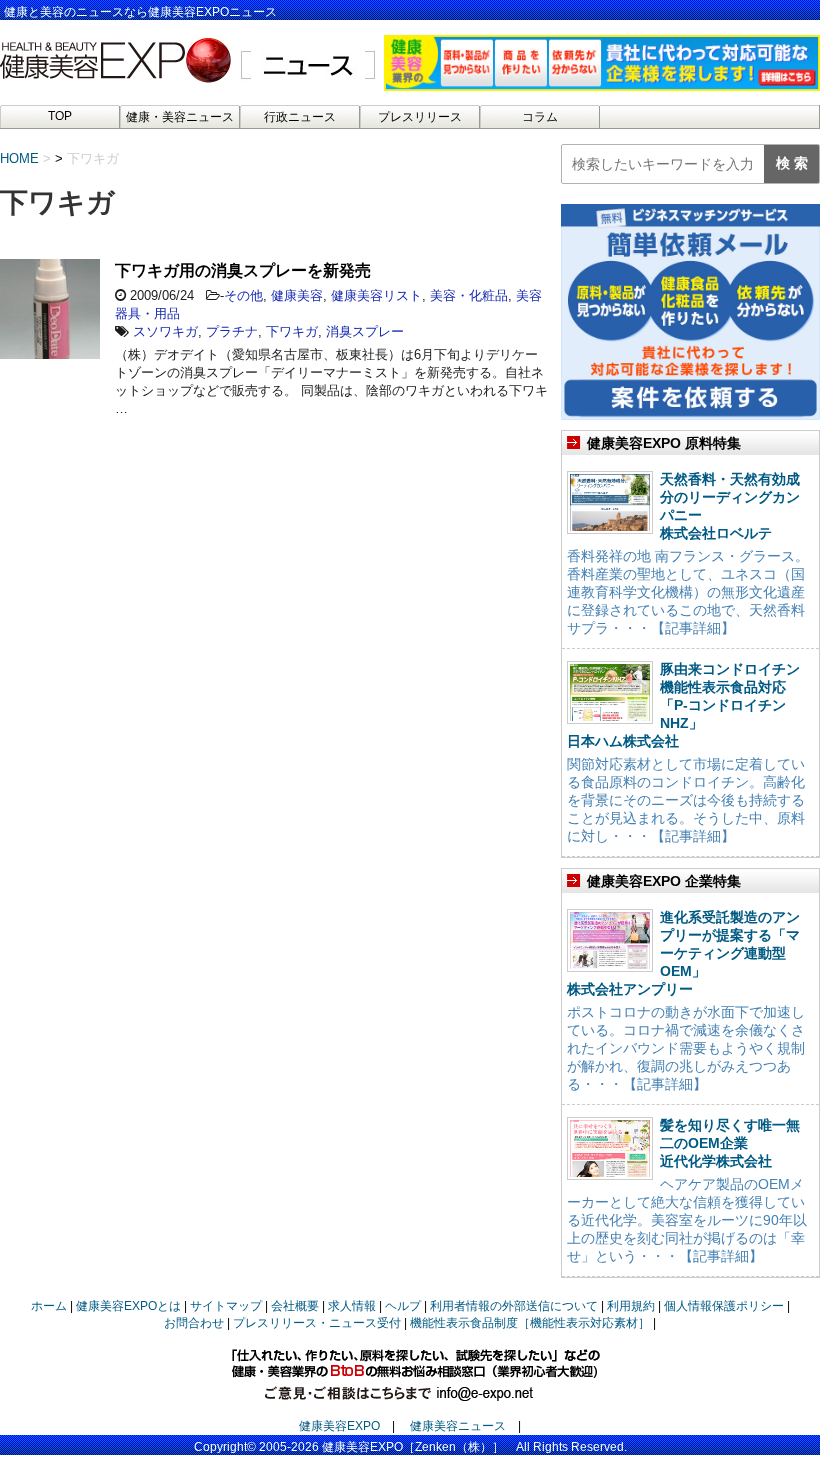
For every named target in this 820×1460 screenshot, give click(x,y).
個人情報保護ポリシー (724, 1306)
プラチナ (232, 331)
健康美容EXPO (339, 1426)
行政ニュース (300, 117)
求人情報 (352, 1306)
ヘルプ (403, 1306)
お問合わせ (194, 1323)
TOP (60, 116)
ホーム (49, 1306)
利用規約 (631, 1306)
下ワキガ (292, 331)
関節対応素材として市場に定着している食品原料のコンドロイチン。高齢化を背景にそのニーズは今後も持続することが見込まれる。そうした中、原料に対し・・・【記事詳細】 (686, 800)
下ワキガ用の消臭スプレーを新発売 (243, 270)
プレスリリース (420, 117)
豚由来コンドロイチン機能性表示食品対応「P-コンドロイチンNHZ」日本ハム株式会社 (683, 705)
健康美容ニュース (458, 1426)
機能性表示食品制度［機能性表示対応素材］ (530, 1323)
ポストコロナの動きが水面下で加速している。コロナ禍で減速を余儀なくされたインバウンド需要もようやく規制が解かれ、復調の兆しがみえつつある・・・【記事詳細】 (686, 1048)
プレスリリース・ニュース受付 (317, 1323)
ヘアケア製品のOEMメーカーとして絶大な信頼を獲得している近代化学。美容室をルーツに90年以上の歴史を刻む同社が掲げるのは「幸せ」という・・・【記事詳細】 (687, 1220)
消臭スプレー (365, 331)
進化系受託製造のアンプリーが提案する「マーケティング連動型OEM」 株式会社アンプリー (683, 953)
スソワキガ (165, 331)
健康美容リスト (376, 295)
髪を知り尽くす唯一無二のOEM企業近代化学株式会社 (730, 1143)
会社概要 (295, 1306)
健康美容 (297, 295)
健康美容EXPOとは (128, 1306)
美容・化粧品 (469, 295)
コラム (540, 117)
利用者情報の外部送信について (514, 1306)
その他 (243, 295)
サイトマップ (226, 1306)
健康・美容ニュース (180, 117)
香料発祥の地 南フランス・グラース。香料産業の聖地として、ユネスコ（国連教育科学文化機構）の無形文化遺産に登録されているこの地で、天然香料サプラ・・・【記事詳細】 (688, 592)
